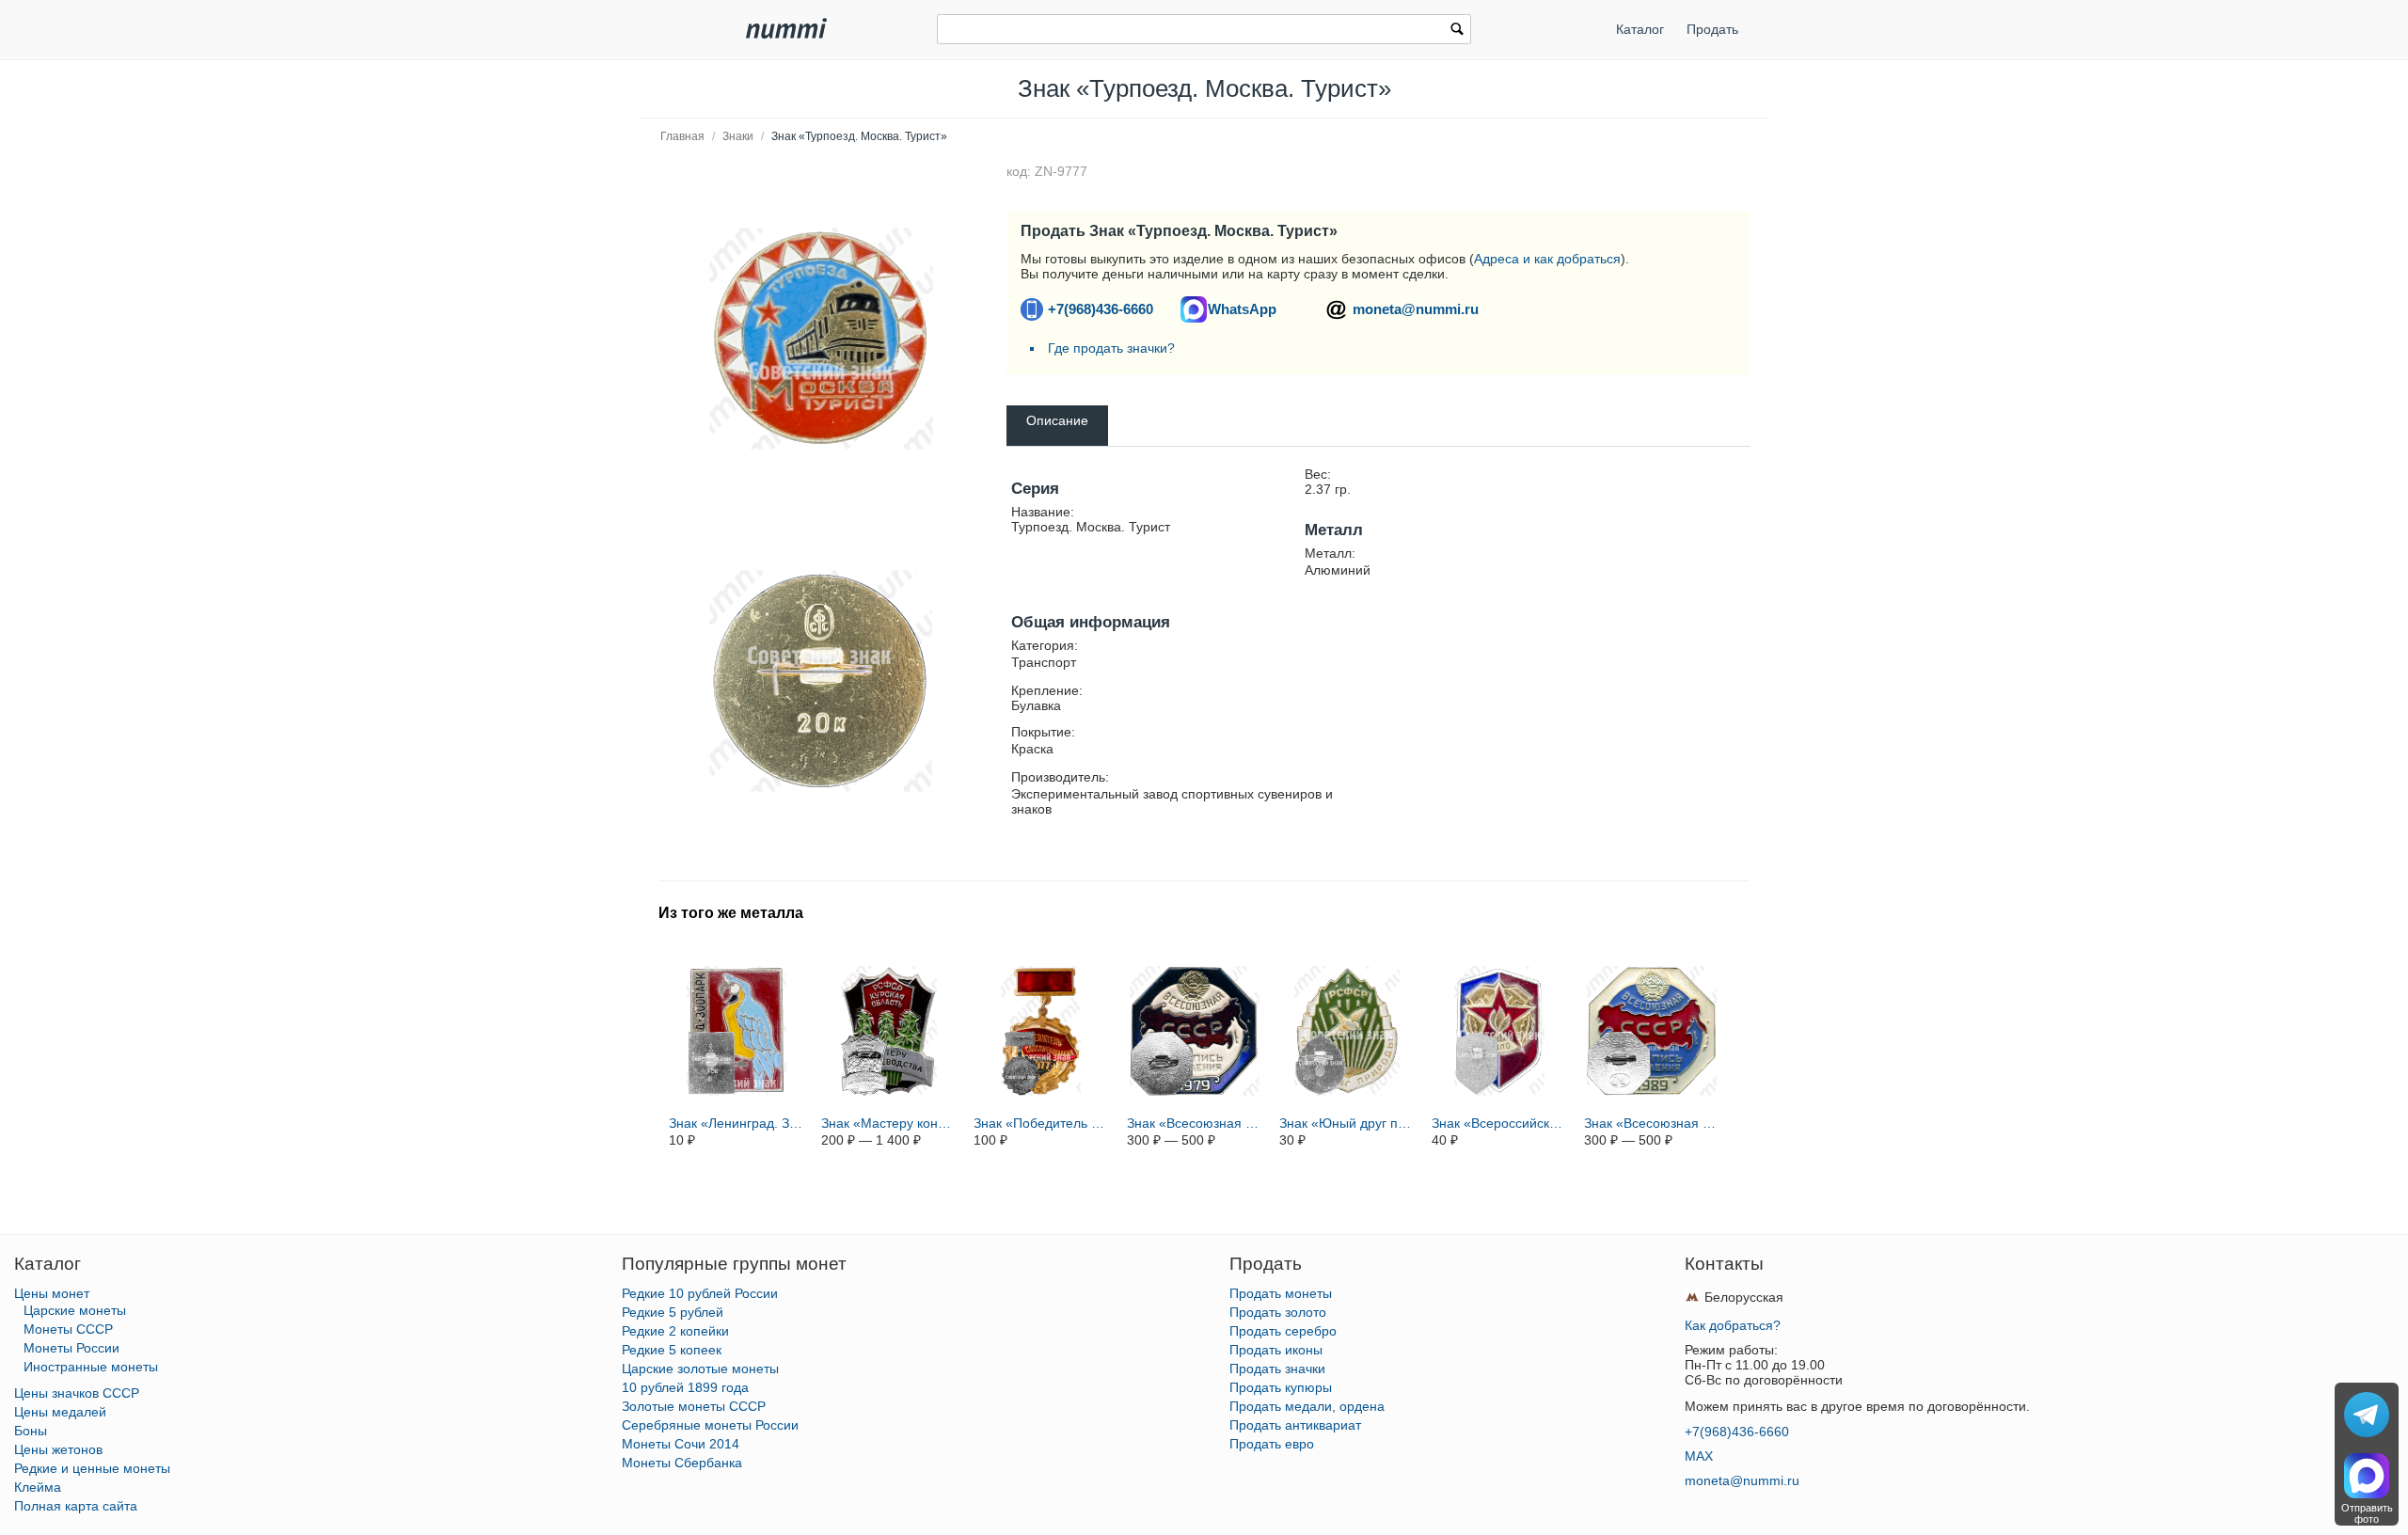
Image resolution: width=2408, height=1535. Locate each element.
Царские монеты (75, 1310)
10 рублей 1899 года (685, 1387)
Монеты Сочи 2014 (681, 1444)
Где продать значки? (1111, 348)
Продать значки (1277, 1369)
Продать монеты (1281, 1293)
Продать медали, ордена (1307, 1406)
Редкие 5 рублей (673, 1312)
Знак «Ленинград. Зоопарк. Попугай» (737, 1123)
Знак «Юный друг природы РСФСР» (1347, 1123)
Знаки (738, 136)
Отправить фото (2367, 1513)
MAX (1699, 1456)
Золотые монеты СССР (694, 1406)
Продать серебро (1283, 1331)
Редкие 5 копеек (672, 1350)
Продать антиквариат (1295, 1425)
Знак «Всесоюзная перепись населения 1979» (1195, 1123)
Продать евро (1272, 1444)
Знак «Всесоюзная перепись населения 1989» (1652, 1123)
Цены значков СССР (77, 1393)
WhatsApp (1242, 309)
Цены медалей (60, 1412)
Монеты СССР (68, 1329)
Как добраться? (1733, 1325)
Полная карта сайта (76, 1506)
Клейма (38, 1487)
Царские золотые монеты (700, 1369)
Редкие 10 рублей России (700, 1293)
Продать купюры (1281, 1387)
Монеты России (71, 1348)
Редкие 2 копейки (675, 1331)
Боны (31, 1431)
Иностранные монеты (91, 1367)
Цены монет (52, 1293)
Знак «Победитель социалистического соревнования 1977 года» (1041, 1123)
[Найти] (1457, 31)
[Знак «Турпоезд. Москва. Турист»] (821, 339)
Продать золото (1278, 1312)
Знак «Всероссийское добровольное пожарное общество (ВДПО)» (1499, 1123)
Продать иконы (1276, 1350)
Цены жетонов (58, 1449)
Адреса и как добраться (1547, 259)
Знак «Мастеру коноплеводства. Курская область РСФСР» (889, 1123)
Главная (682, 136)
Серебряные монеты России (710, 1425)
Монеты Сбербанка (682, 1463)
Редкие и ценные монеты (92, 1468)
